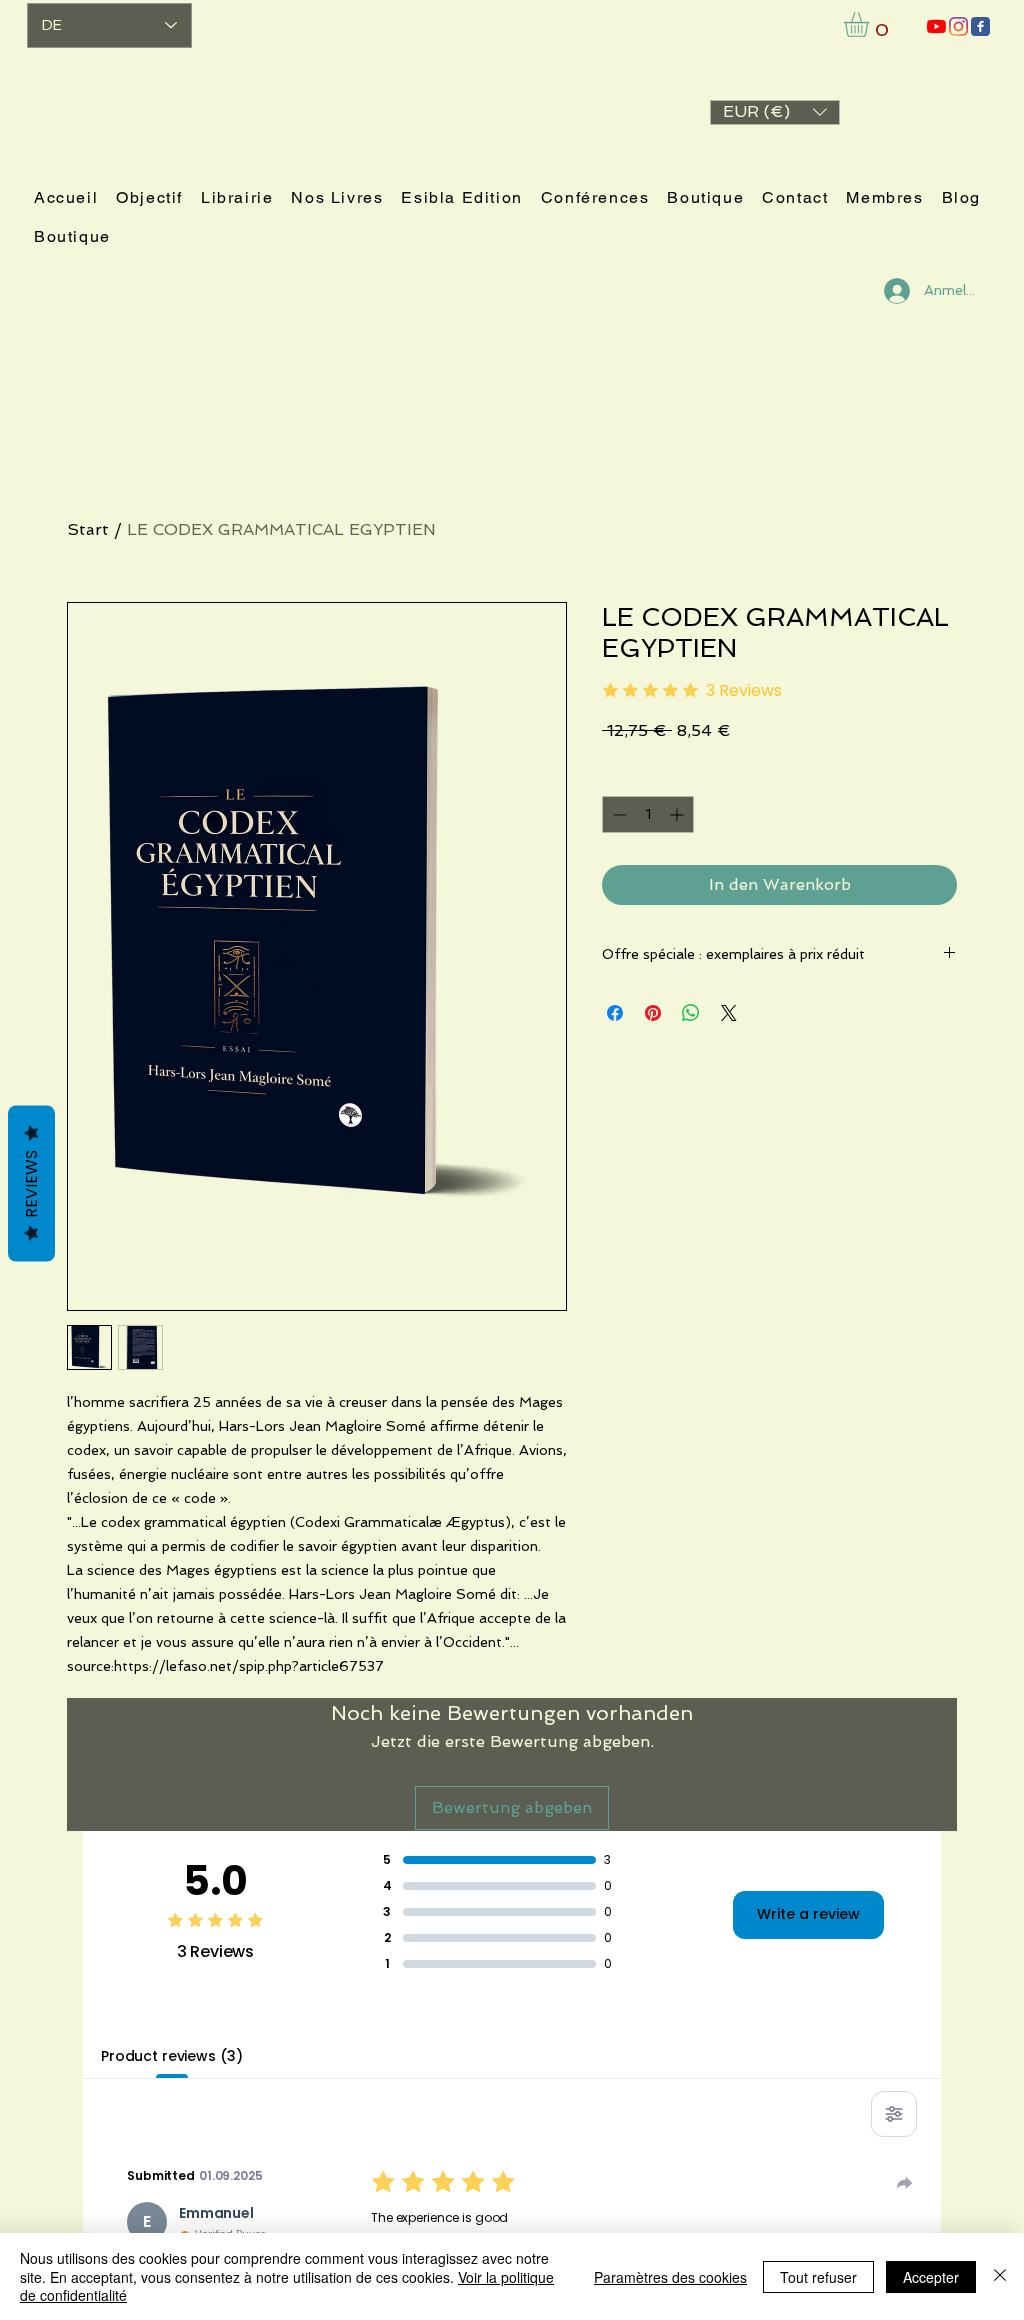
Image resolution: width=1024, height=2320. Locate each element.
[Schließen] (1000, 2276)
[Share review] (905, 2183)
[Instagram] (958, 26)
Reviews (31, 1184)
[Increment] (678, 814)
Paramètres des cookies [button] (670, 2277)
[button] (775, 112)
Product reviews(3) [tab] (171, 2056)
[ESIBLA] (936, 26)
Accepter (931, 2277)
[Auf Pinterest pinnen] (653, 1013)
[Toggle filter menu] (894, 2114)
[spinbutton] (648, 814)
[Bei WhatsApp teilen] (691, 1013)
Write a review (808, 1914)
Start (88, 529)
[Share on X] (729, 1013)
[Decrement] (617, 814)
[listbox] (775, 112)
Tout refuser (818, 2277)
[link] (871, 24)
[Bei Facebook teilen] (615, 1013)
